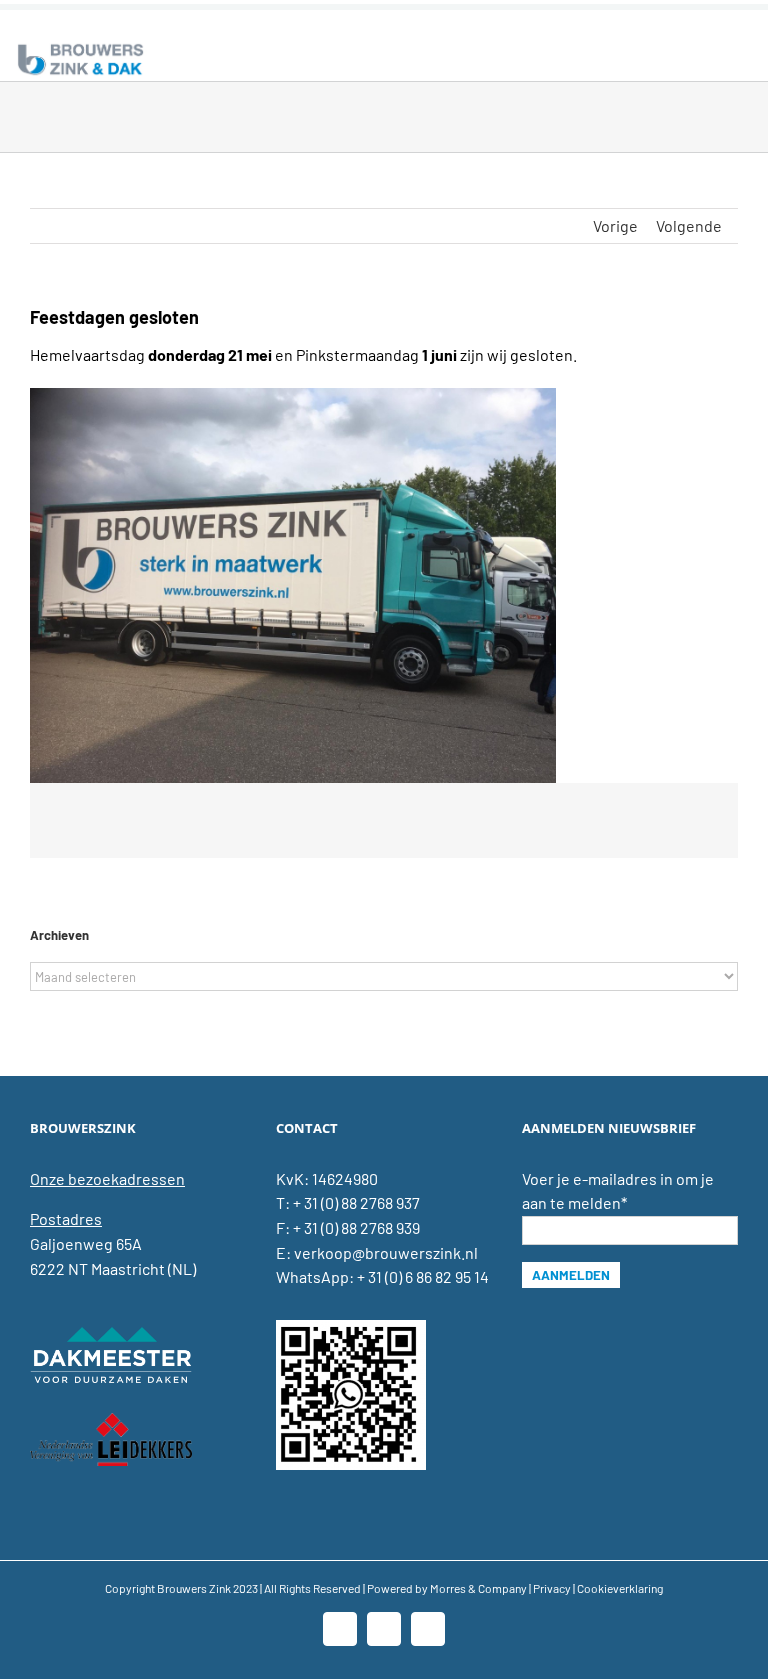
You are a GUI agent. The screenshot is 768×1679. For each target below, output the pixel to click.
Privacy (552, 1588)
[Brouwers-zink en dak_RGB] (80, 47)
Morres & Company (478, 1588)
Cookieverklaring (620, 1588)
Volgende (689, 225)
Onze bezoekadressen (107, 1178)
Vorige (615, 225)
